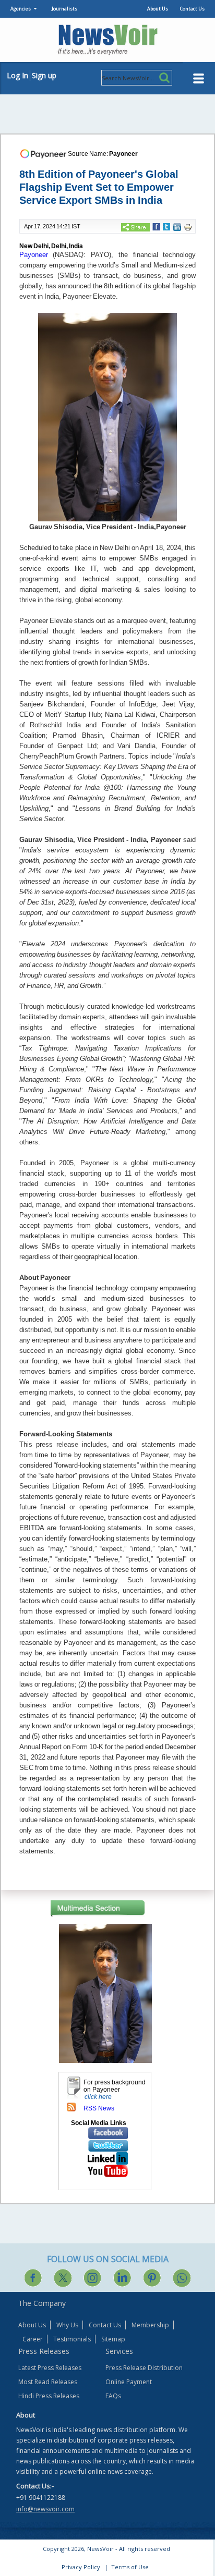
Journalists (64, 9)
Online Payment (129, 2382)
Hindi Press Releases (49, 2396)
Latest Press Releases (50, 2368)
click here (98, 2097)
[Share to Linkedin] (177, 227)
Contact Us (192, 9)
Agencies (21, 9)
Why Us (67, 2325)
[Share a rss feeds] (71, 2107)
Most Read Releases (48, 2382)
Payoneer (123, 154)
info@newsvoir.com (45, 2509)
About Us (158, 9)
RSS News (99, 2108)
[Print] (188, 227)
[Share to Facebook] (156, 226)
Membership (150, 2325)
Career (33, 2339)
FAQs (113, 2396)
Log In (17, 75)
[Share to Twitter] (166, 226)
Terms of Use (130, 2567)
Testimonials (72, 2339)
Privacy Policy (81, 2567)
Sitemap (113, 2339)
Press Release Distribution (144, 2368)
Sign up (44, 75)
